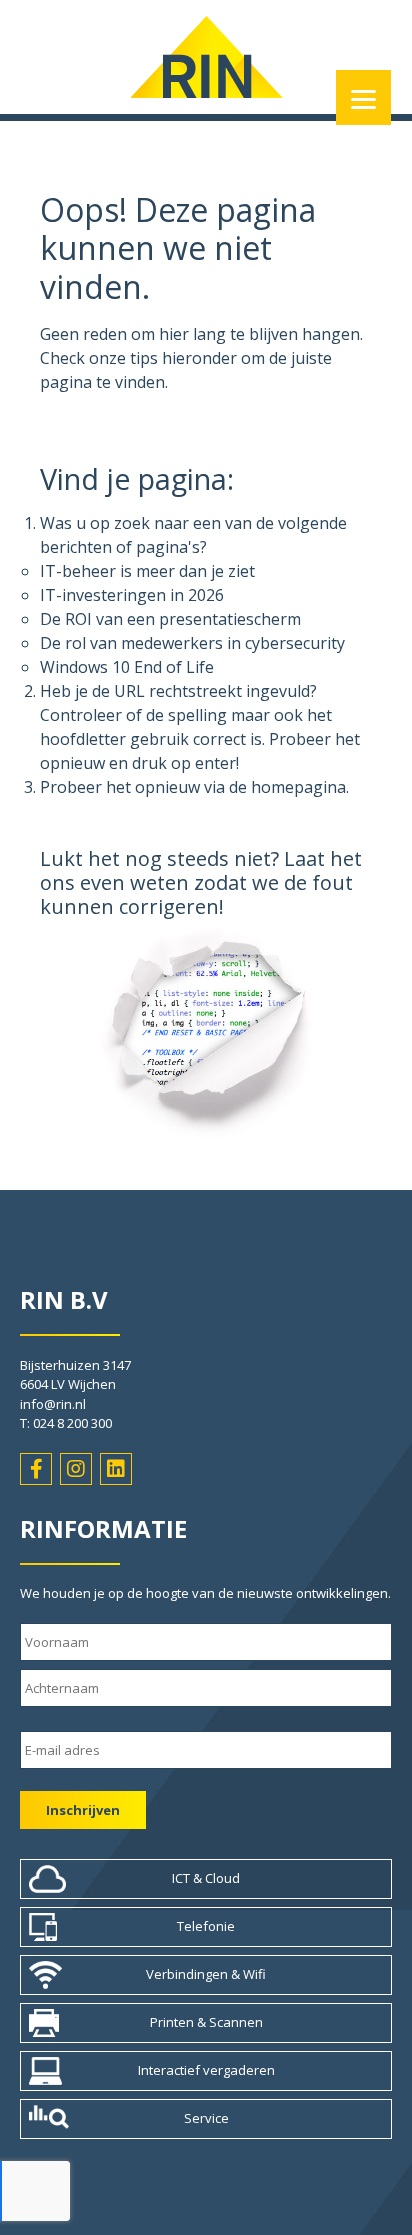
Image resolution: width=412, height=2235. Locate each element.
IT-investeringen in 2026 (132, 595)
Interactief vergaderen (206, 2070)
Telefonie (206, 1926)
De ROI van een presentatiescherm (170, 619)
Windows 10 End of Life (127, 667)
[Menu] (363, 97)
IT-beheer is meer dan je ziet (147, 571)
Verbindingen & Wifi (206, 1974)
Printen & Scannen (206, 2022)
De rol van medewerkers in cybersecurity (192, 643)
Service (206, 2118)
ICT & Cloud (206, 1878)
